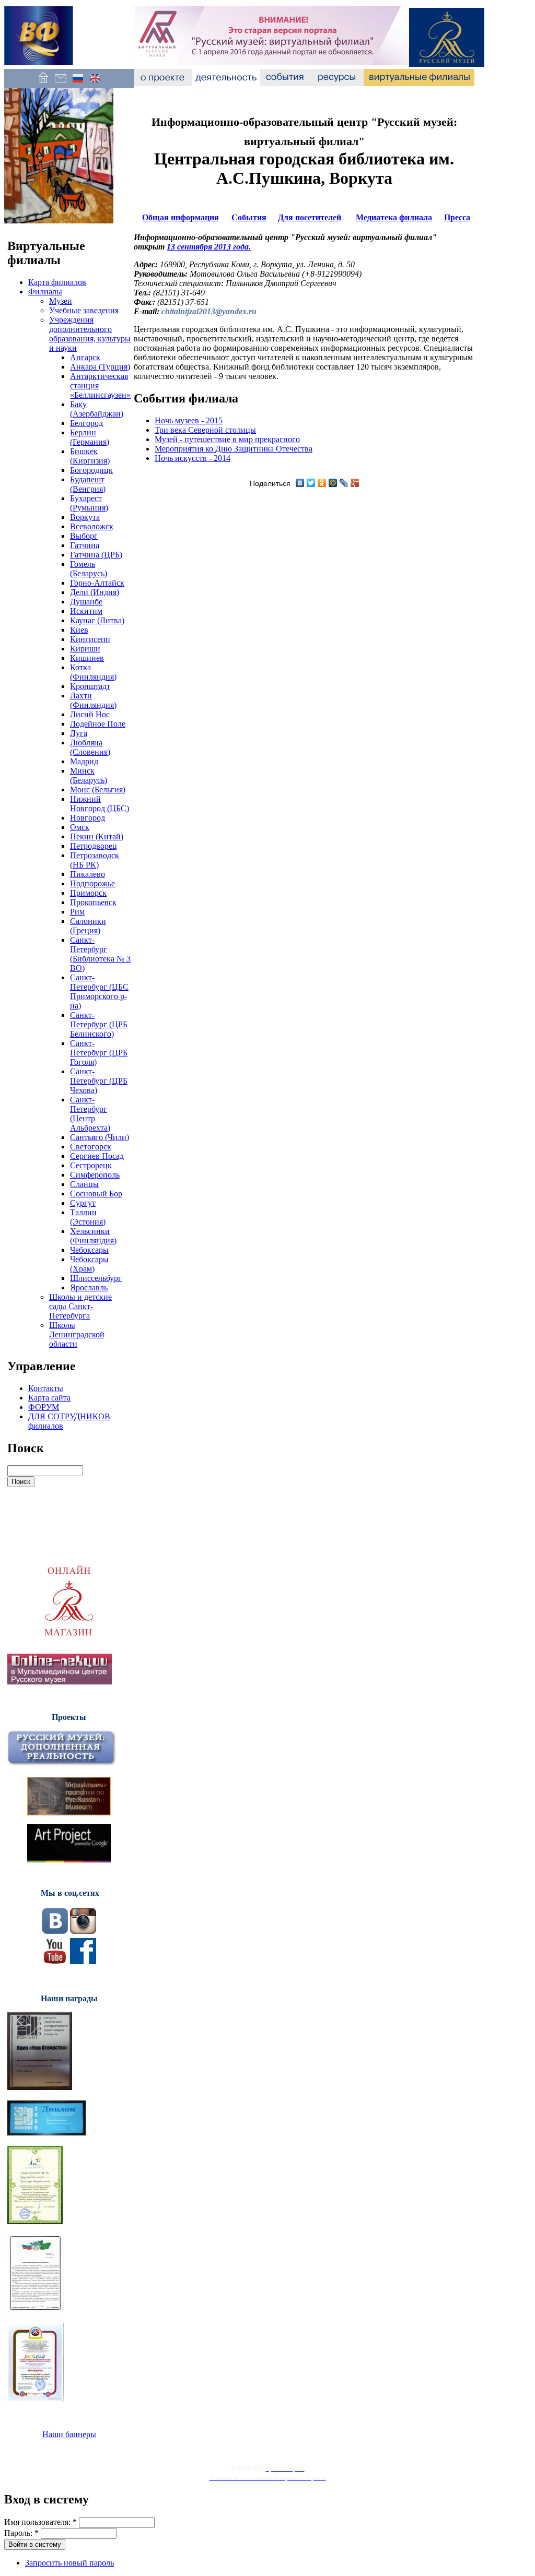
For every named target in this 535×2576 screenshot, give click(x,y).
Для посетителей (310, 217)
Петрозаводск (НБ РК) (95, 860)
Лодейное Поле (98, 724)
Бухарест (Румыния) (89, 503)
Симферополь (95, 1175)
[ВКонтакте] (300, 483)
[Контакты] (60, 83)
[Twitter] (311, 483)
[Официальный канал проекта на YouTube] (55, 1961)
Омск (80, 827)
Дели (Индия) (95, 592)
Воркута (85, 517)
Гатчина (85, 545)
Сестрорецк (91, 1165)
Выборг (84, 536)
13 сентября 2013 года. (209, 247)
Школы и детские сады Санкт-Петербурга (80, 1306)
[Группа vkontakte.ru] (55, 1931)
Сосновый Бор (96, 1194)
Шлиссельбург (96, 1278)
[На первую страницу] (43, 83)
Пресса (457, 217)
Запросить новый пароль (69, 2563)
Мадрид (84, 761)
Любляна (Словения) (90, 747)
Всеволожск (92, 526)
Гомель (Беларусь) (89, 569)
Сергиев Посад (97, 1156)
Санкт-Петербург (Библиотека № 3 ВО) (100, 954)
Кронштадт (90, 686)
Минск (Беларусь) (89, 775)
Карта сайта (49, 1398)
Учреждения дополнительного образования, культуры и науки (90, 334)
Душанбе (86, 602)
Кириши (85, 649)
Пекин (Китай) (97, 836)
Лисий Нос (90, 714)
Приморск (88, 893)
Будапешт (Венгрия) (88, 484)
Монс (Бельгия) (98, 790)
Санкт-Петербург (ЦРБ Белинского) (99, 1024)
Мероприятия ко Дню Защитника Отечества (234, 449)
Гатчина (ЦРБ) (96, 555)
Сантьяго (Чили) (100, 1137)
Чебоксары (89, 1250)
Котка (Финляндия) (93, 672)
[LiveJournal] (344, 483)
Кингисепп (90, 639)
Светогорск (91, 1147)
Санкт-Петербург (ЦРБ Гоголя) (99, 1053)
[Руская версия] (78, 83)
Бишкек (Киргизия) (90, 456)
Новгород (88, 818)
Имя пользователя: (40, 2522)
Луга (79, 733)
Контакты (46, 1388)
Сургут (83, 1203)
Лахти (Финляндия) (93, 700)
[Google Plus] (355, 483)
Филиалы (45, 292)
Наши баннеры (69, 2434)
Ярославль (89, 1287)
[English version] (95, 83)
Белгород (86, 423)
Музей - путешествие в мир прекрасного (227, 439)
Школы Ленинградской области (77, 1334)
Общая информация (181, 217)
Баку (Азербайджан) (97, 409)
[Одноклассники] (322, 483)
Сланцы (84, 1184)
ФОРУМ (44, 1407)
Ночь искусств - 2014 (193, 458)
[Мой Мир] (333, 483)
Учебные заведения (84, 310)
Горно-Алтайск (97, 583)
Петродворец (94, 846)
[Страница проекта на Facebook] (83, 1961)
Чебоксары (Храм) (89, 1264)
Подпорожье (92, 883)
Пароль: (21, 2533)
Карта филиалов (57, 282)
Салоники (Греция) (88, 926)
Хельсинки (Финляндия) (93, 1236)
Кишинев (87, 658)
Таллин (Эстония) (88, 1217)
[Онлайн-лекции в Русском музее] (60, 1682)
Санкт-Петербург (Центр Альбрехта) (90, 1114)
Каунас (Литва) (97, 620)
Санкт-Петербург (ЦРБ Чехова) (99, 1081)
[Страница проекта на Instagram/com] (83, 1931)
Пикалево (88, 874)
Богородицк (91, 470)
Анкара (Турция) (100, 367)
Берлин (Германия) (90, 437)
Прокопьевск (93, 902)
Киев (79, 630)
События (249, 217)
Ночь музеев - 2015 (189, 420)
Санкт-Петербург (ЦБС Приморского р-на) (99, 992)
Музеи (61, 301)
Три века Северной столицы (205, 430)
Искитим (86, 611)
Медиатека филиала (394, 217)
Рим (77, 912)
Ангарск (85, 357)
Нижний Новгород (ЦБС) (100, 804)
